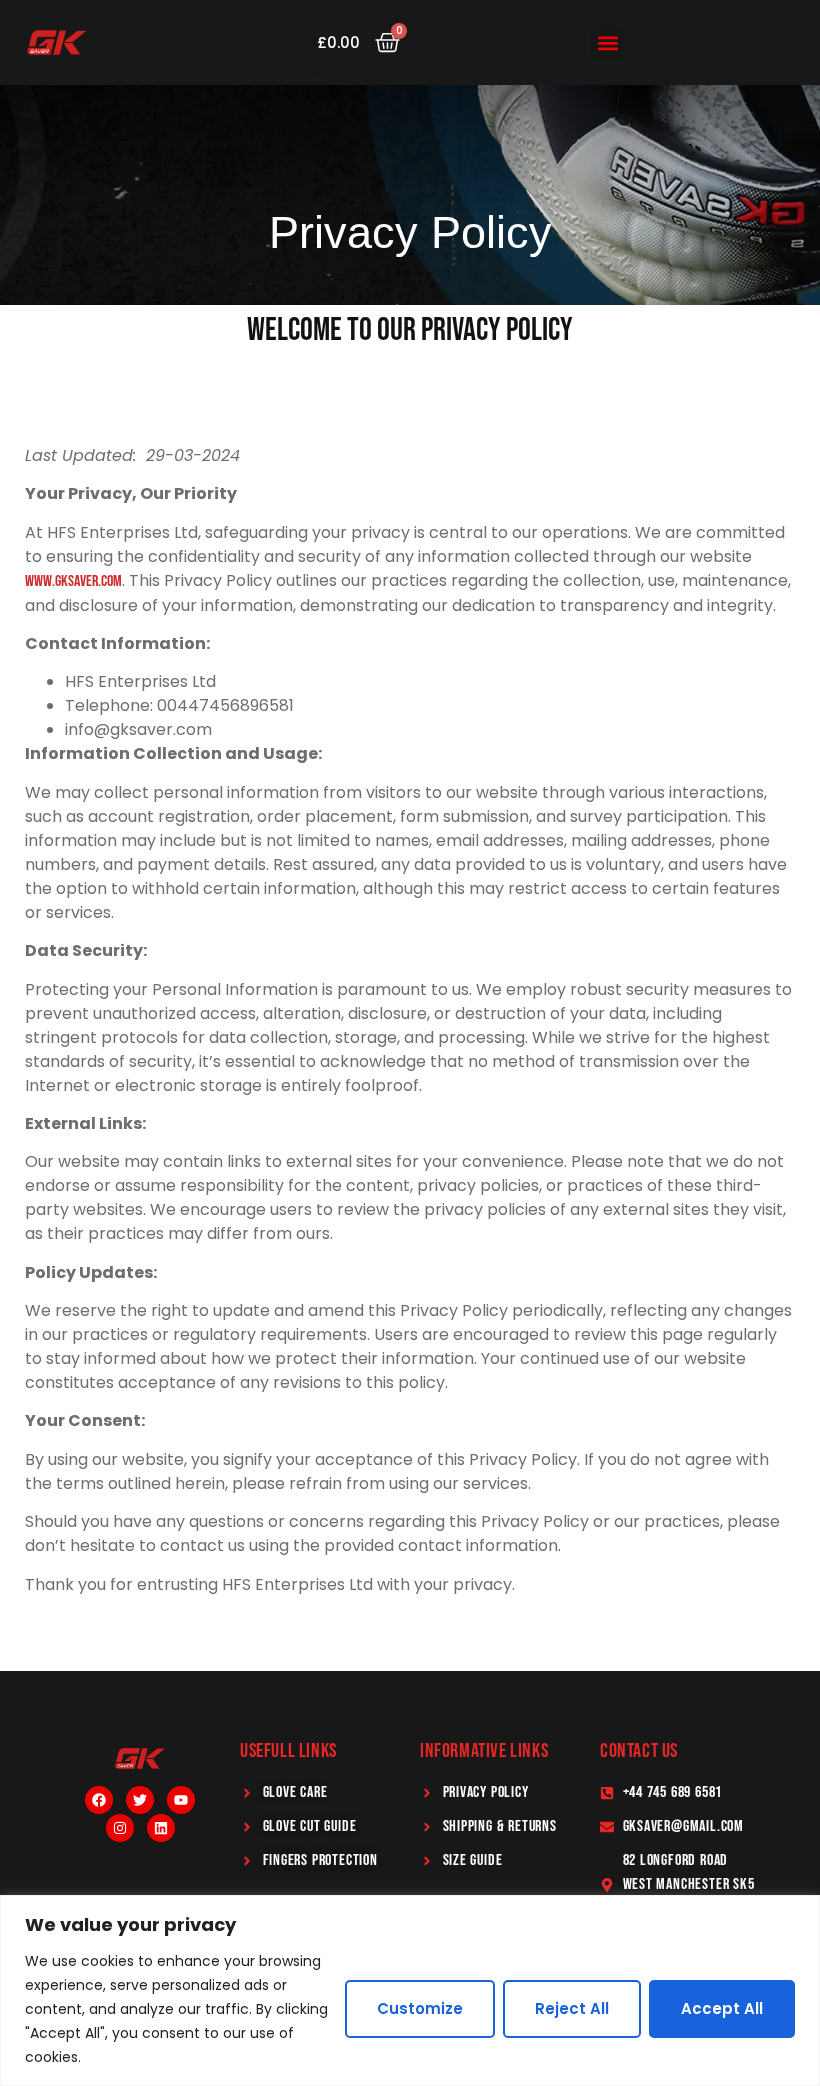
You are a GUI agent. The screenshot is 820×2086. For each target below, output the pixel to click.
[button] (607, 42)
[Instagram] (120, 1828)
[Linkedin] (161, 1828)
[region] (410, 1990)
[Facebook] (99, 1800)
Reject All (572, 2008)
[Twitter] (140, 1800)
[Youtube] (181, 1800)
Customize (420, 2008)
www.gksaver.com (73, 581)
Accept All (722, 2008)
